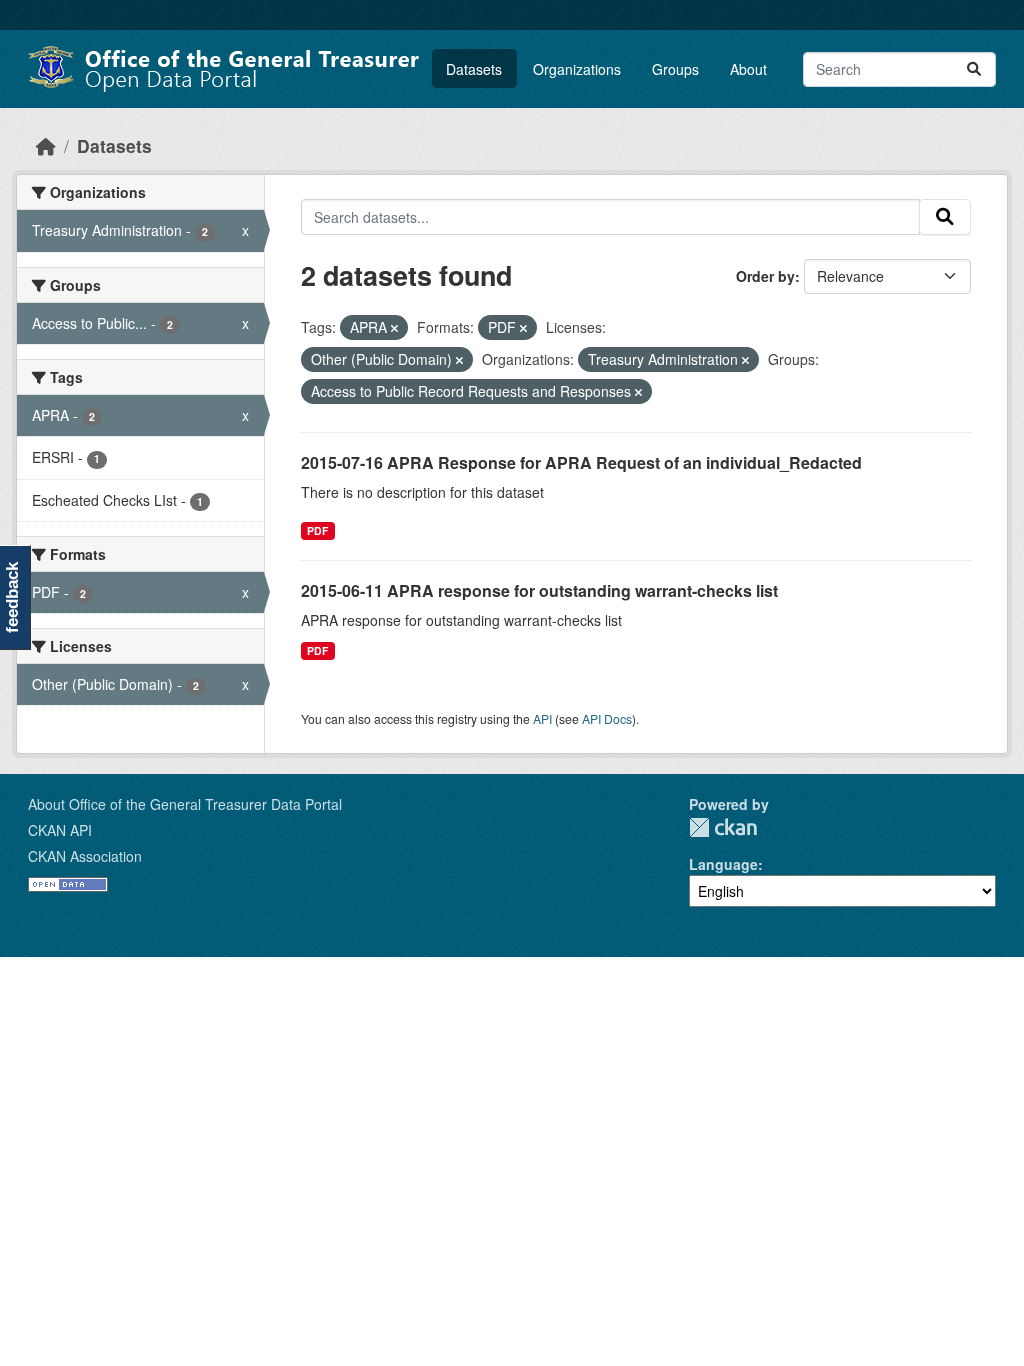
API (542, 718)
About (748, 69)
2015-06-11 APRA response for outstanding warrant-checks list (539, 590)
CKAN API (60, 830)
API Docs (607, 718)
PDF (317, 530)
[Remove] (394, 328)
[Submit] (974, 69)
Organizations (577, 69)
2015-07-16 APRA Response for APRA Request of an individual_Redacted (581, 462)
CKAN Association (85, 856)
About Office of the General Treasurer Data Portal (185, 804)
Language (723, 864)
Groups (675, 69)
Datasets (474, 69)
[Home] (46, 145)
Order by (765, 276)
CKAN (723, 827)
